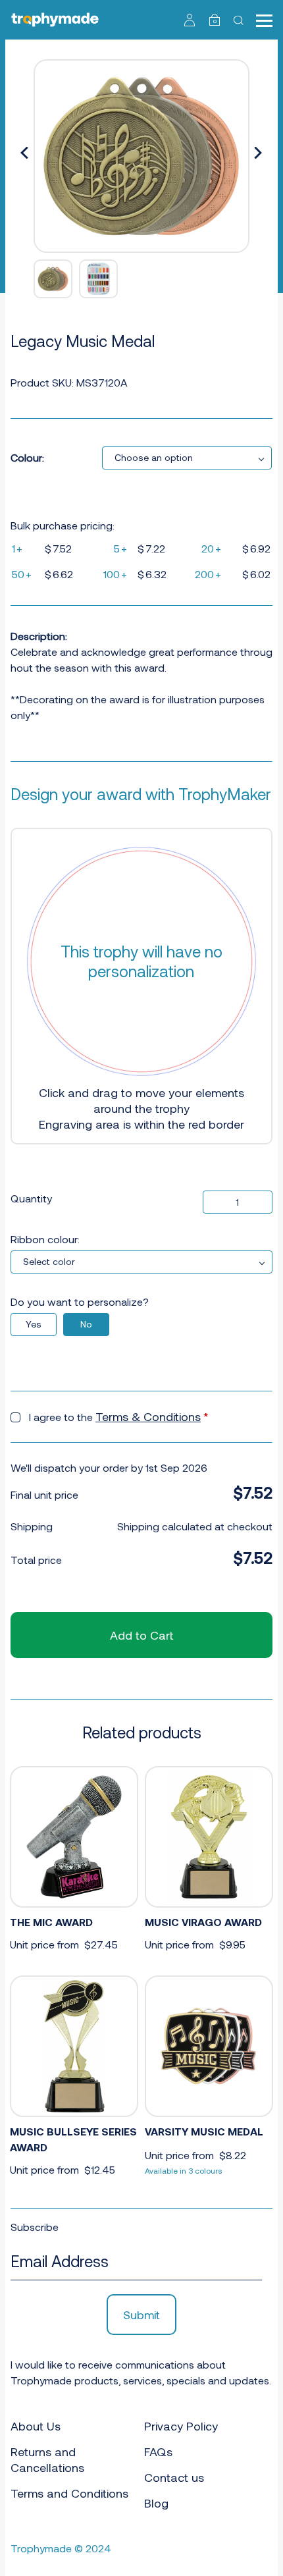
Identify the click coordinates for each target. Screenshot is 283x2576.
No (86, 1324)
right (258, 153)
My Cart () (215, 21)
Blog (156, 2503)
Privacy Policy (181, 2426)
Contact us (174, 2477)
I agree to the (119, 1416)
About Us (36, 2426)
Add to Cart (141, 1635)
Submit (141, 2315)
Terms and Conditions (69, 2493)
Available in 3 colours (184, 2170)
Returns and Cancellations (47, 2459)
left (25, 153)
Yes (34, 1324)
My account (190, 20)
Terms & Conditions (148, 1416)
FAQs (158, 2452)
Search (240, 20)
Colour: (27, 457)
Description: (39, 636)
